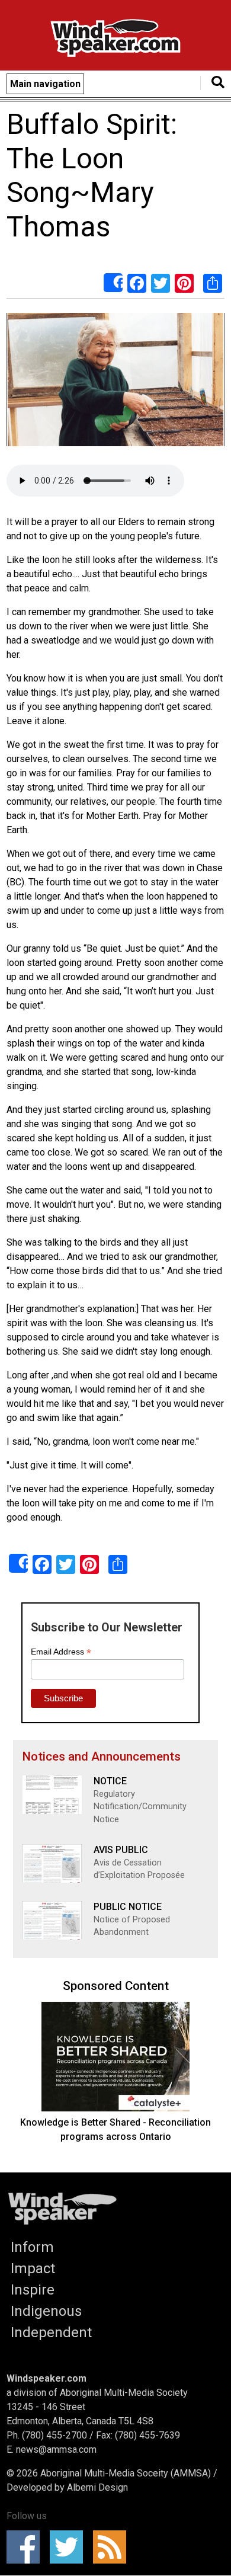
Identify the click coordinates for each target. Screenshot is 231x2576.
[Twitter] (161, 283)
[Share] (113, 283)
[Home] (115, 40)
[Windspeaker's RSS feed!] (113, 2547)
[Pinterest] (184, 283)
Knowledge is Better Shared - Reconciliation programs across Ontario (115, 2129)
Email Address (61, 1652)
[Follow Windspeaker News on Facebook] (27, 2547)
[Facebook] (137, 283)
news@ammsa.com (56, 2449)
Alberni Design (97, 2487)
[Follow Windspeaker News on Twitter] (70, 2547)
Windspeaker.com (46, 2378)
